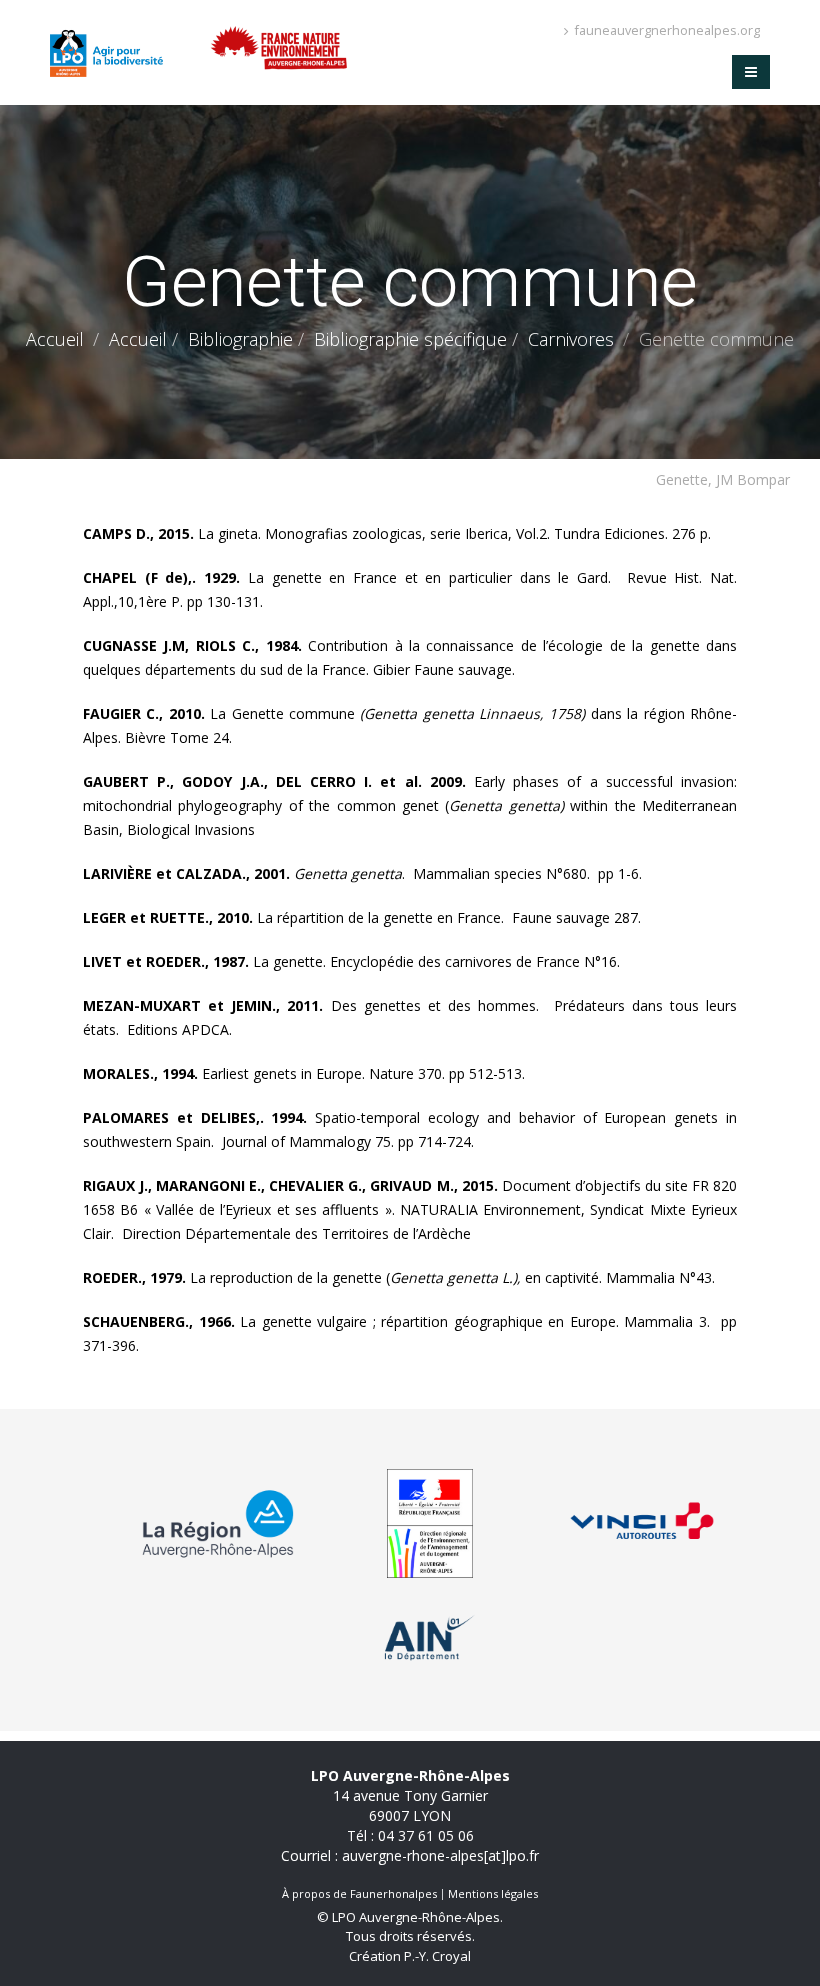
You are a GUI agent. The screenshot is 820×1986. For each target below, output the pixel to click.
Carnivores (571, 339)
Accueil (55, 339)
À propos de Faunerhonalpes (359, 1893)
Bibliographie (240, 339)
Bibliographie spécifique (410, 339)
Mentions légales (493, 1893)
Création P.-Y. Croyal (410, 1956)
